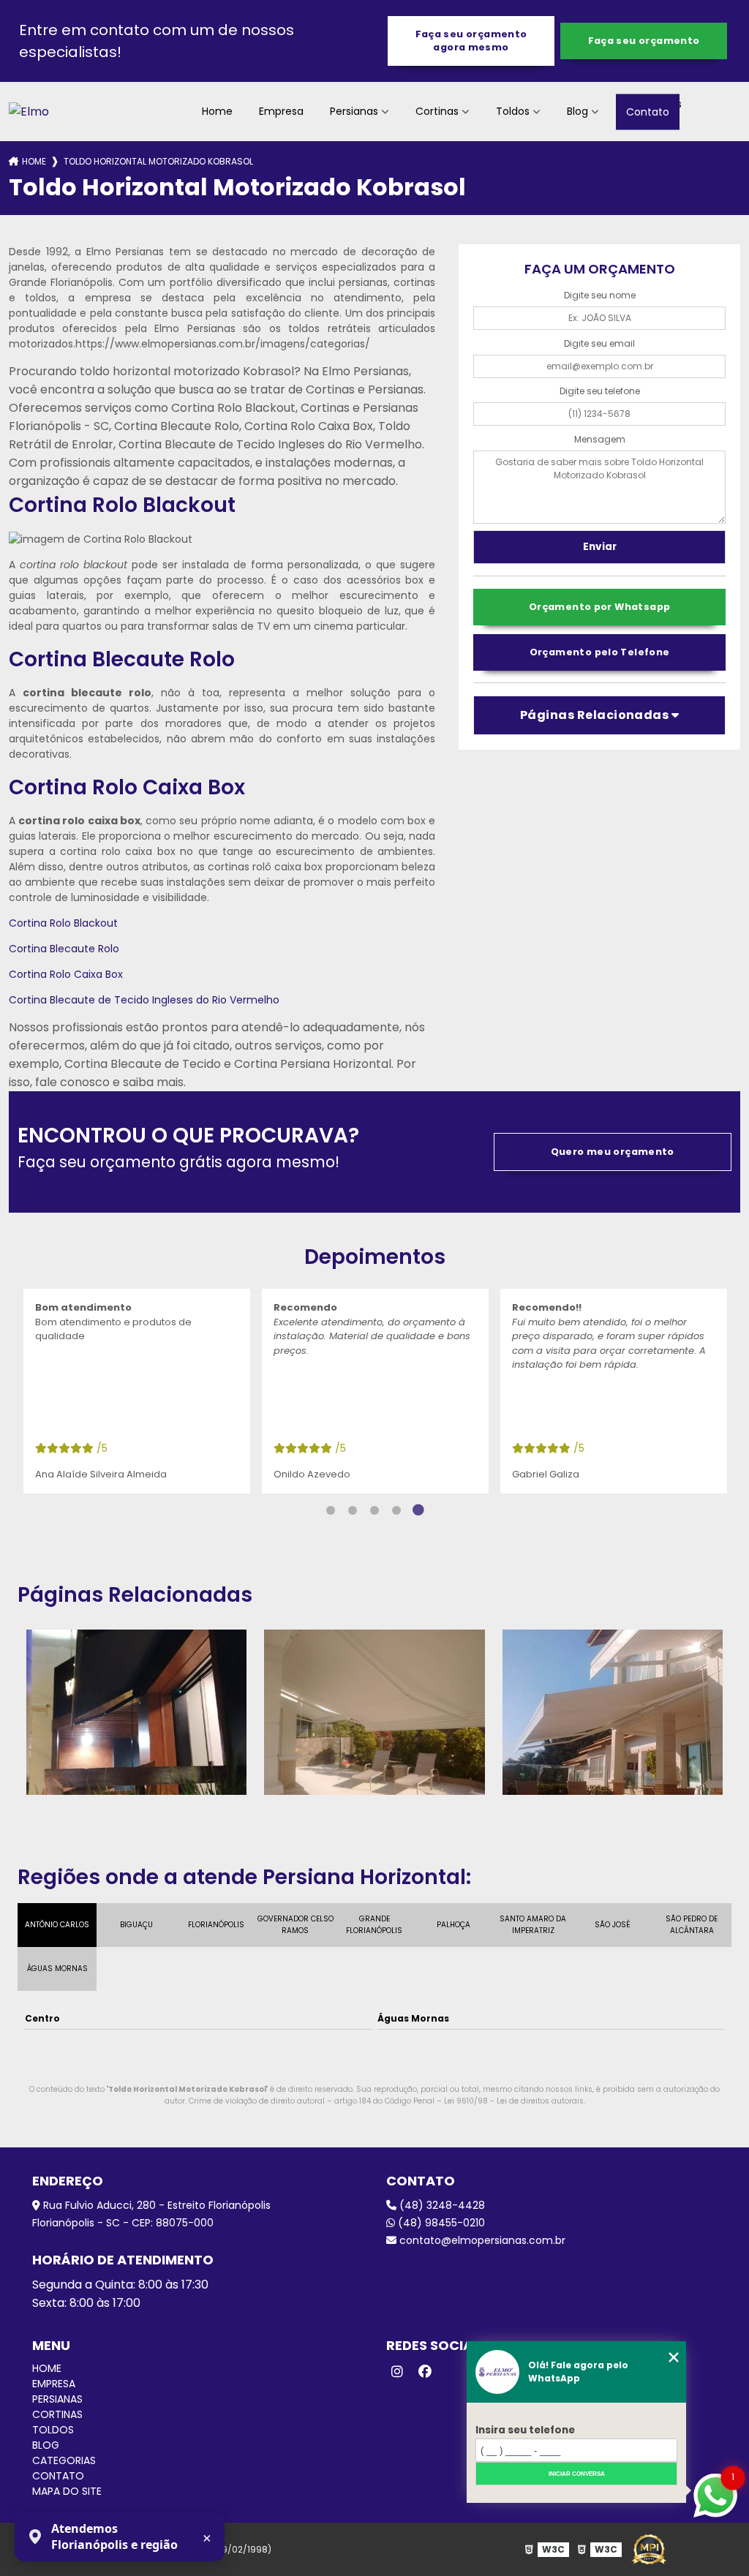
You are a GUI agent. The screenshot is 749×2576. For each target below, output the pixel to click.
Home (217, 111)
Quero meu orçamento (613, 1152)
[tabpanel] (137, 1391)
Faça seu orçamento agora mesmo (471, 41)
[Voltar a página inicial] (29, 112)
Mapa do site (67, 2491)
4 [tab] (396, 1510)
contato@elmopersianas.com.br (481, 2240)
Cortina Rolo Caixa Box (66, 974)
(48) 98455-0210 (440, 2223)
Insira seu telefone (525, 2430)
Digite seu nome (600, 295)
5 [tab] (418, 1510)
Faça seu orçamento (644, 41)
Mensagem (600, 439)
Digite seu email (599, 343)
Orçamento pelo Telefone (600, 652)
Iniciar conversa (577, 2474)
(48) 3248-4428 (441, 2205)
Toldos (513, 111)
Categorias (64, 2460)
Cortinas (437, 111)
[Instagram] (397, 2372)
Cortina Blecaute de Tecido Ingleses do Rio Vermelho (144, 1000)
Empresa (281, 111)
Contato (648, 111)
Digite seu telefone (600, 391)
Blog (577, 111)
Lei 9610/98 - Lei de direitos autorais (514, 2101)
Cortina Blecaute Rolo (64, 949)
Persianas (354, 111)
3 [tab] (374, 1510)
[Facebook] (425, 2372)
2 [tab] (353, 1510)
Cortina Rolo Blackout (63, 923)
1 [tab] (331, 1510)
